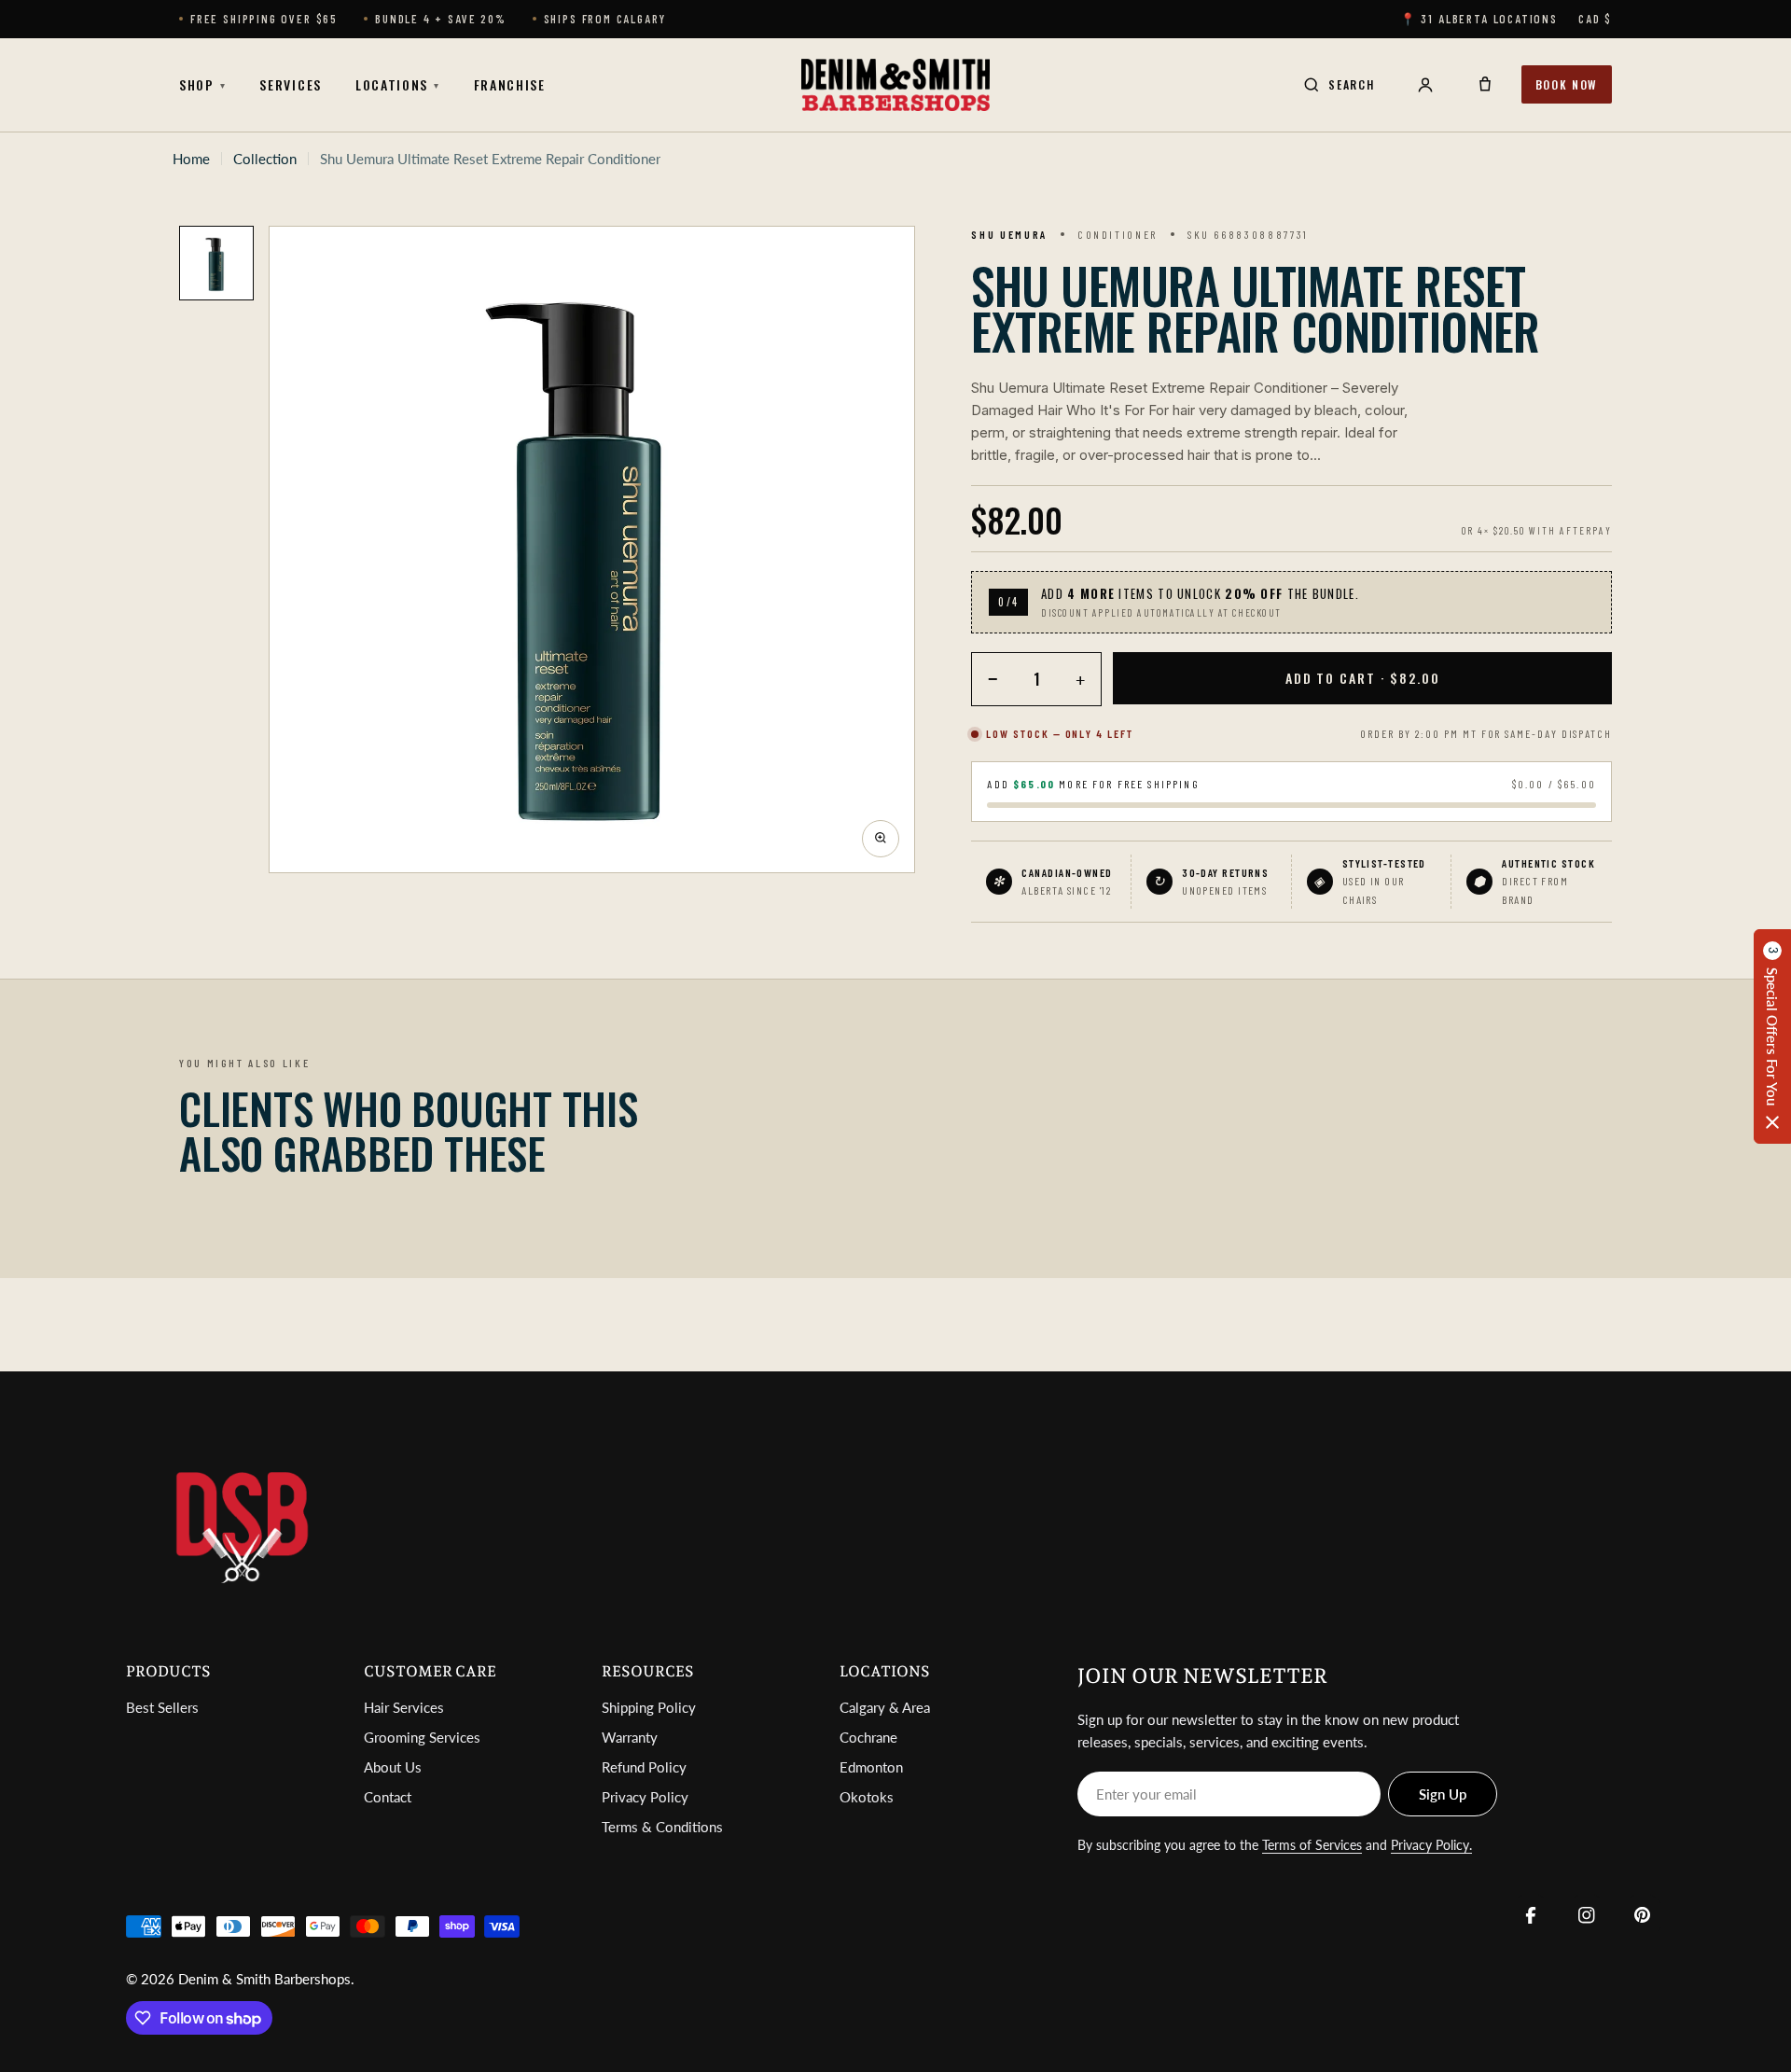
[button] (1772, 1036)
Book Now (1567, 84)
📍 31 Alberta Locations (1479, 19)
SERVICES (290, 84)
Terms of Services (1312, 1845)
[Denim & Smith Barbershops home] (895, 85)
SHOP (202, 84)
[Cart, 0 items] (1485, 85)
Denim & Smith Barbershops (264, 1979)
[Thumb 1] (216, 263)
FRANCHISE (510, 84)
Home (191, 159)
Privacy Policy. (1431, 1845)
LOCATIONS (398, 84)
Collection (265, 159)
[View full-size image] (881, 838)
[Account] (1425, 85)
